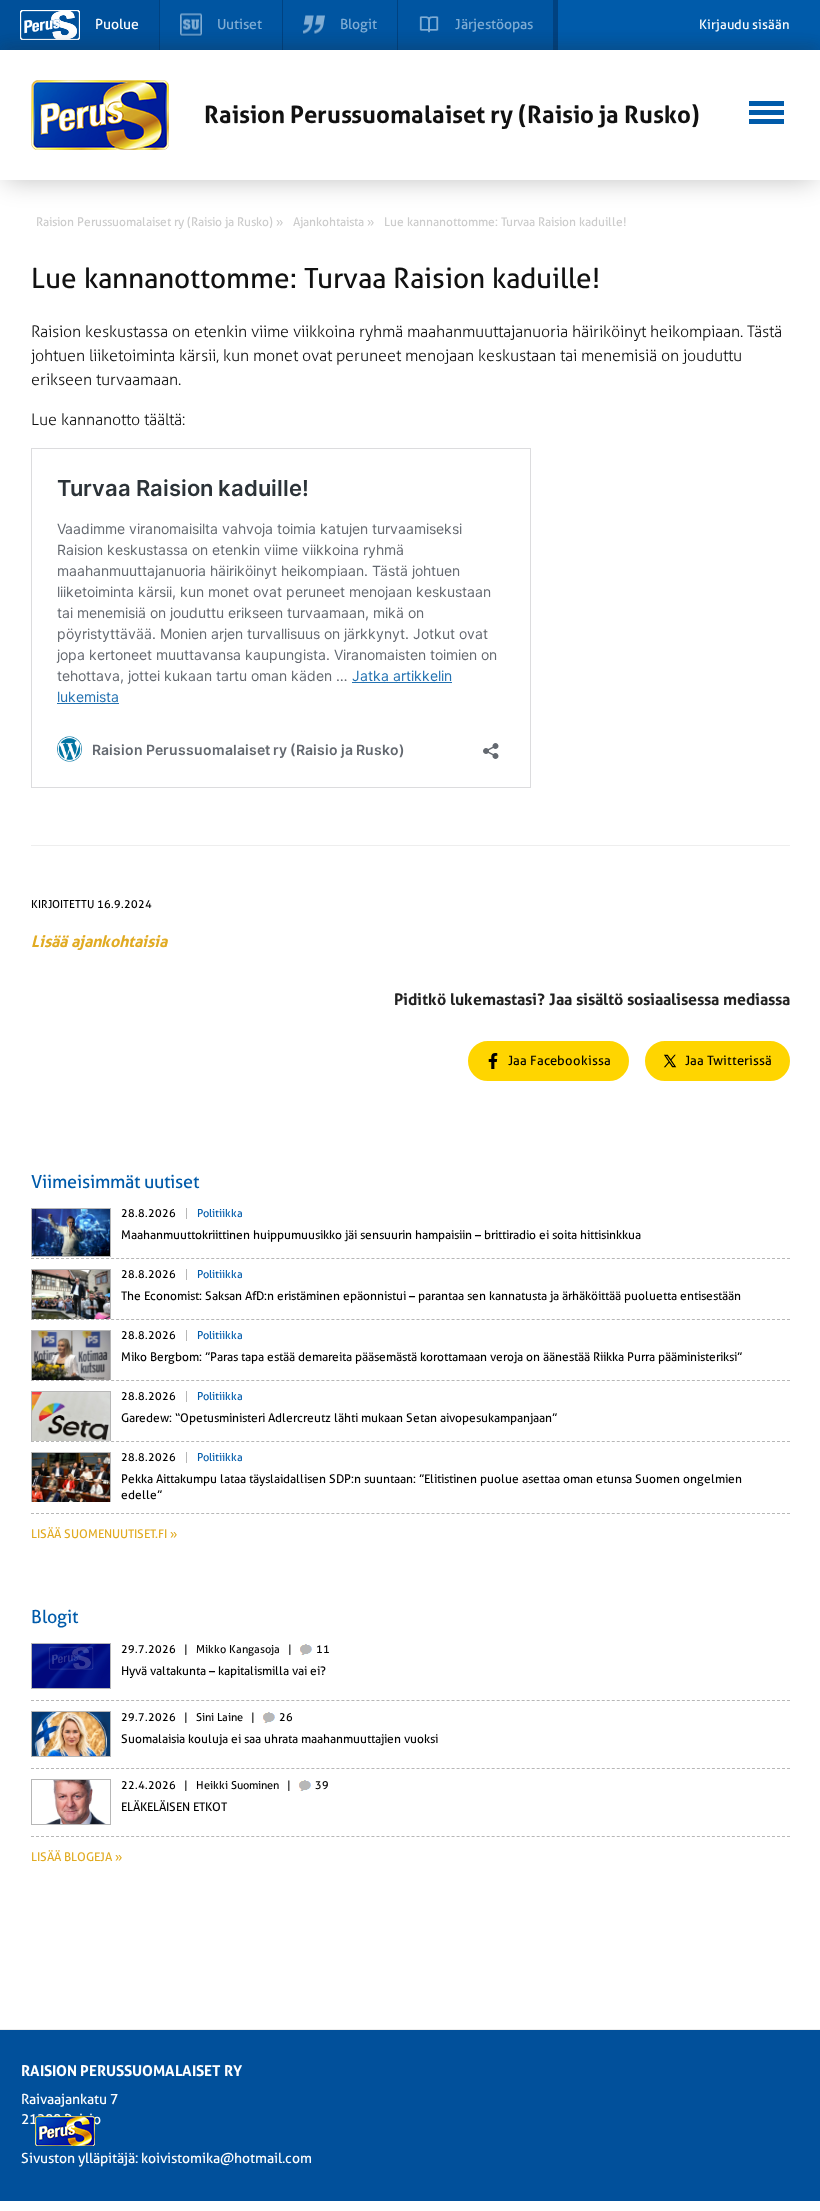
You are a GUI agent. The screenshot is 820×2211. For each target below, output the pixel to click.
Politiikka (220, 1213)
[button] (766, 110)
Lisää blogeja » (76, 1857)
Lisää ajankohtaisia (99, 941)
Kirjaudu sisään (744, 24)
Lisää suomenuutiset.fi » (104, 1534)
